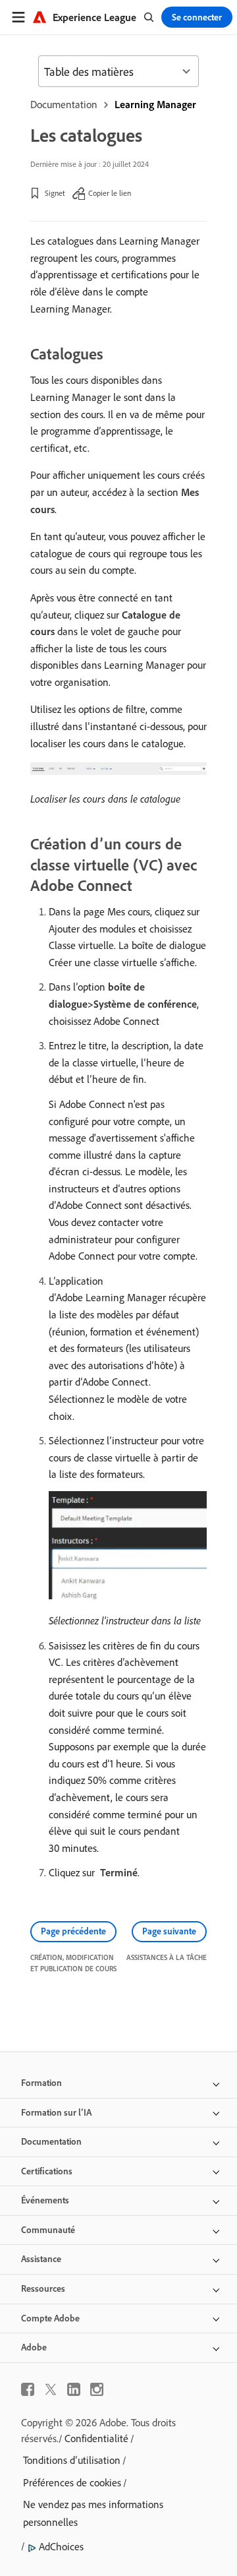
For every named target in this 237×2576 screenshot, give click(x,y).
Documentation (64, 104)
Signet (55, 193)
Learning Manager (155, 104)
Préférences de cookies (72, 2482)
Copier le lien (110, 193)
